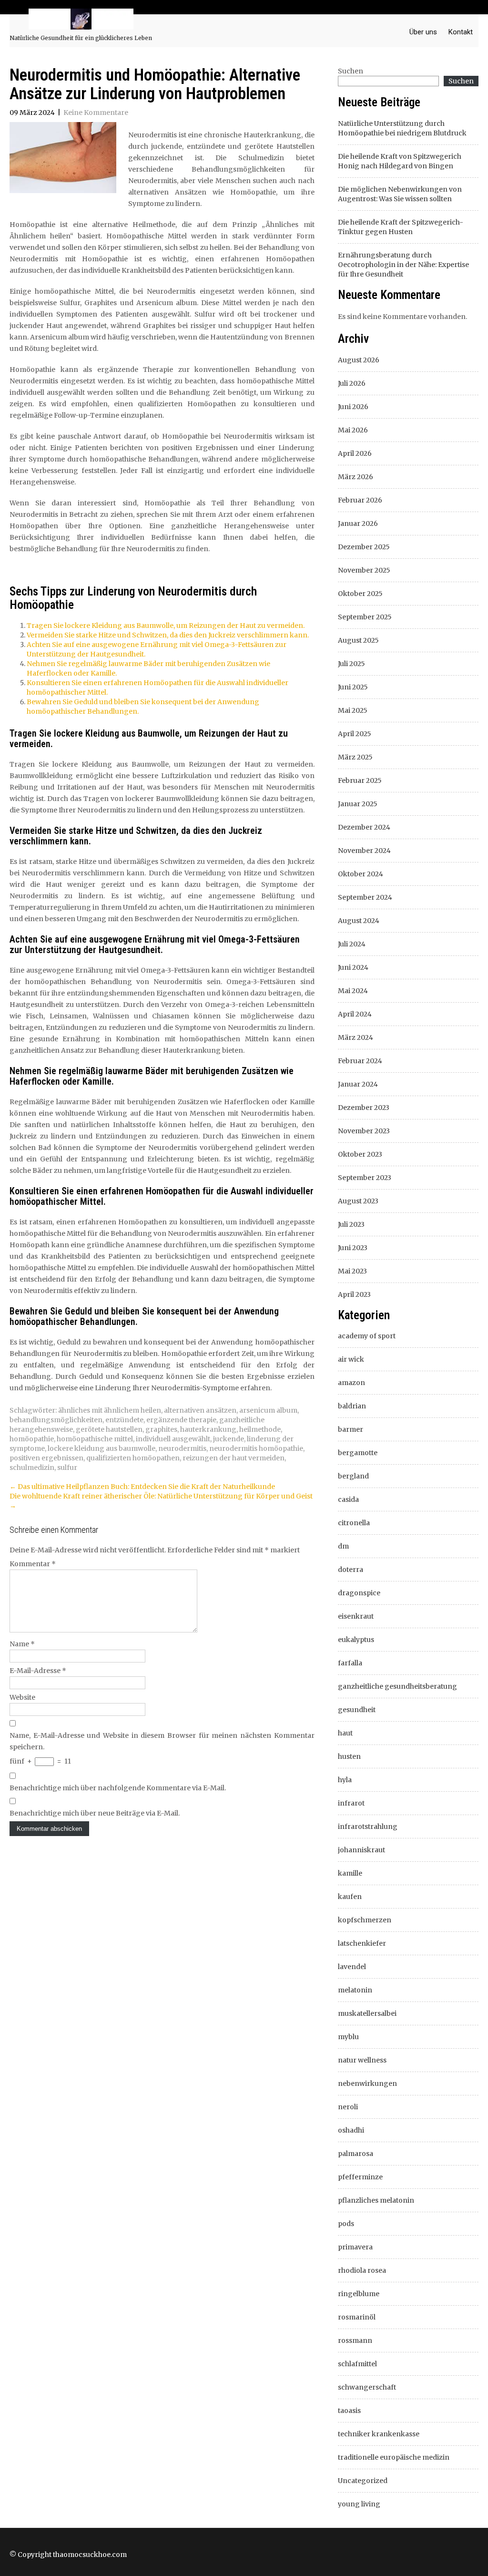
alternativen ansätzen (200, 1410)
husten (349, 1756)
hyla (345, 1780)
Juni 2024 (353, 967)
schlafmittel (357, 2364)
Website (22, 1697)
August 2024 (359, 921)
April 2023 (354, 1294)
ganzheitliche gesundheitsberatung (397, 1686)
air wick (351, 1359)
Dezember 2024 (364, 827)
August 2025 (358, 640)
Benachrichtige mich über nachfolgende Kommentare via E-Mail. (118, 1788)
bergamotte (358, 1453)
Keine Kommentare (96, 113)
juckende (229, 1439)
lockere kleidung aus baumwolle (102, 1448)
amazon (351, 1383)
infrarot (351, 1803)
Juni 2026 (353, 407)
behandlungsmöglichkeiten (56, 1420)
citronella (354, 1523)
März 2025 (355, 757)
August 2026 (359, 360)
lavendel (352, 1967)
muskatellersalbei (367, 2013)
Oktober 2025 (360, 594)
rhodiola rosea (362, 2270)
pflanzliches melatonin (376, 2200)
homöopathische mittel (95, 1439)
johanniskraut (361, 1850)
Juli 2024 (352, 944)
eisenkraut (356, 1616)
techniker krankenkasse (379, 2434)
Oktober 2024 (361, 874)
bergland (353, 1476)
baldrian (352, 1406)
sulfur (67, 1468)
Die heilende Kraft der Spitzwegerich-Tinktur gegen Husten (401, 227)
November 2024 (364, 851)
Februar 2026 (360, 500)
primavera (355, 2247)
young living (359, 2504)
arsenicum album (268, 1410)
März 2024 (356, 1037)
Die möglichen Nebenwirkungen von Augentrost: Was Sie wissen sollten (400, 194)
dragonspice (359, 1593)
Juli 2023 (351, 1224)
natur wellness (362, 2060)
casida (348, 1499)
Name (22, 1644)
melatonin (355, 1990)
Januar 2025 (358, 804)
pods (346, 2224)
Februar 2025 (360, 780)
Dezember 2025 (364, 547)
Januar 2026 (358, 523)
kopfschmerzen (365, 1920)
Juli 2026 (352, 383)
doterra (351, 1570)
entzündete (124, 1420)
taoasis (349, 2411)
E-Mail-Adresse (38, 1671)
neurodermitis (182, 1448)
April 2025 (355, 734)
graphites (161, 1429)
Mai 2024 (353, 991)
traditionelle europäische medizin (394, 2457)
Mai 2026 (353, 430)
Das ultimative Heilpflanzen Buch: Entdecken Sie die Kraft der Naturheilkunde (142, 1487)
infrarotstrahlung (368, 1827)
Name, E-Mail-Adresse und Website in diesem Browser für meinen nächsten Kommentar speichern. (162, 1741)
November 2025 (364, 570)
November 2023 (364, 1131)
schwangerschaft (367, 2387)
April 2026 (355, 453)
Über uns (423, 32)
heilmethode (260, 1429)
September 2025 (365, 617)
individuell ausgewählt (173, 1439)
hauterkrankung (208, 1429)
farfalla (350, 1663)
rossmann (355, 2340)
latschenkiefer (362, 1943)
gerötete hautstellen (109, 1429)
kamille (350, 1873)
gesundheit (357, 1710)
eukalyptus (356, 1640)
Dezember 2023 (364, 1108)
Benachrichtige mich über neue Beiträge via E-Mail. (95, 1813)
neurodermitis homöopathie (256, 1448)
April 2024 (355, 1014)
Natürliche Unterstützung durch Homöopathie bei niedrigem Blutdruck (402, 128)
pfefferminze (360, 2177)
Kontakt (461, 32)
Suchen (351, 71)
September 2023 (365, 1178)
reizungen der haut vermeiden (234, 1458)
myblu (348, 2037)
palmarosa (356, 2154)
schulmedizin (32, 1468)
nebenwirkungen (367, 2083)
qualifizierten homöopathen (133, 1458)
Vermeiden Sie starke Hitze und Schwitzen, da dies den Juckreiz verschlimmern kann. (168, 635)
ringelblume (359, 2294)
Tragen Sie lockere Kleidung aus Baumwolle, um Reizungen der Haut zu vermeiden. (166, 626)
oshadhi (351, 2130)
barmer (351, 1429)
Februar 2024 (360, 1061)
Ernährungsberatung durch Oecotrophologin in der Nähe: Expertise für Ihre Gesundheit (403, 265)
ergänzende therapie (181, 1420)
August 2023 (358, 1201)
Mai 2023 (352, 1271)
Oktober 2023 (360, 1154)
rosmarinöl (357, 2317)
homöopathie (32, 1439)
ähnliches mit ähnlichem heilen (110, 1410)
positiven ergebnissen (46, 1458)
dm (343, 1546)
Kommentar (33, 1564)
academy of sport (367, 1336)
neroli (348, 2107)
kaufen (350, 1897)
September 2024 (365, 897)
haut (345, 1733)
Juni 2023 (353, 1248)
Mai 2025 (353, 710)
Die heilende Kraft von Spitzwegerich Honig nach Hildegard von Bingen (400, 161)
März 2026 (356, 477)
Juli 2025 (351, 664)
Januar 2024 (358, 1084)
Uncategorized (363, 2481)
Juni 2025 (353, 687)
